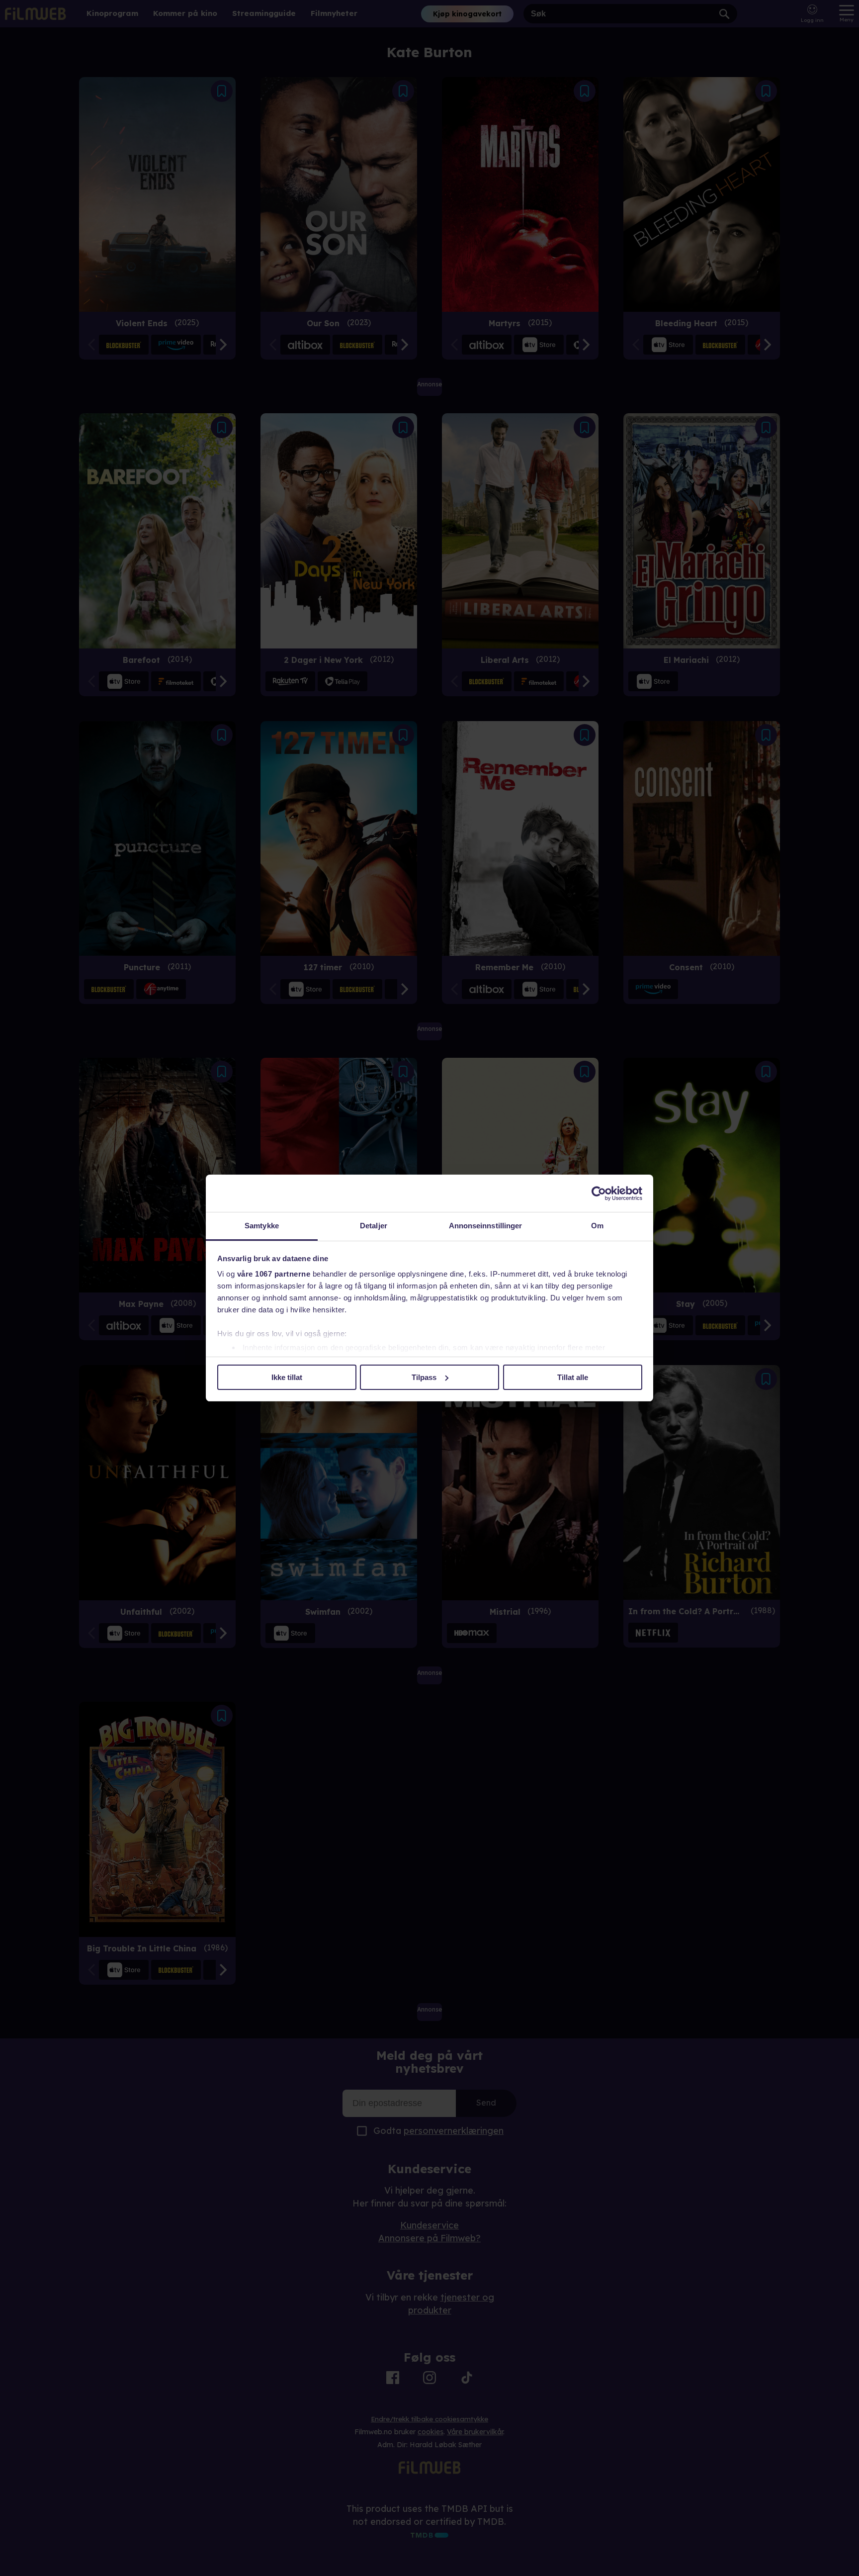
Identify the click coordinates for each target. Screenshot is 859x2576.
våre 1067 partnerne (274, 1274)
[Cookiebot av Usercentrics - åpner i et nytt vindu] (599, 1194)
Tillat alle (573, 1377)
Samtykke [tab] (262, 1226)
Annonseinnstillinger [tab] (486, 1226)
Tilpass (424, 1377)
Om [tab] (597, 1226)
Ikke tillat (287, 1377)
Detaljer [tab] (374, 1226)
